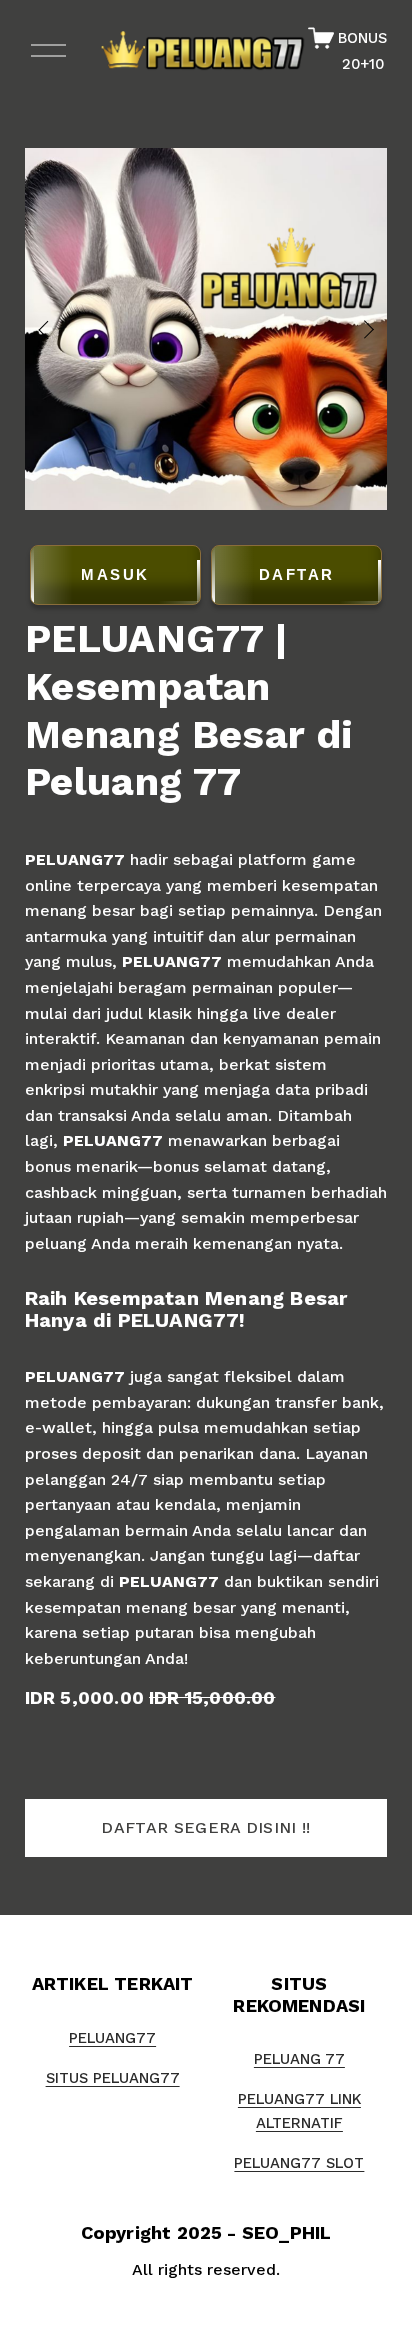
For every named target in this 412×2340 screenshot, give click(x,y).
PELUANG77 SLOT (299, 2163)
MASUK (115, 574)
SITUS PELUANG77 (113, 2078)
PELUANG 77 (299, 2059)
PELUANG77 (75, 859)
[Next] (356, 329)
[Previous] (56, 329)
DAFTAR (297, 574)
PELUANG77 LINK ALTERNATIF (299, 2111)
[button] (206, 1828)
